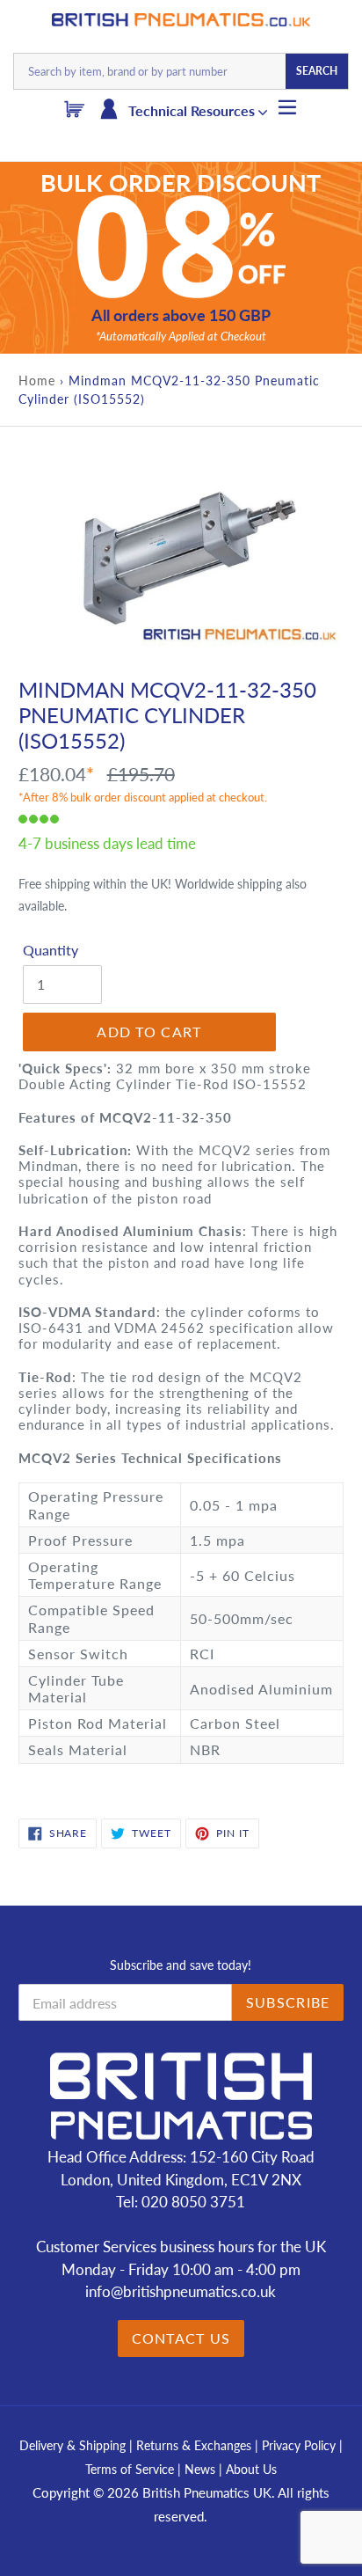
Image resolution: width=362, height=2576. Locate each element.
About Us (251, 2469)
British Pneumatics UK (207, 2492)
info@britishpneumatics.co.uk (181, 2291)
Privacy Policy (300, 2445)
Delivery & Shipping (72, 2445)
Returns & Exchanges (194, 2445)
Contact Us (181, 2338)
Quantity (51, 950)
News (200, 2469)
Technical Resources (193, 110)
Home (37, 381)
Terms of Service (131, 2469)
